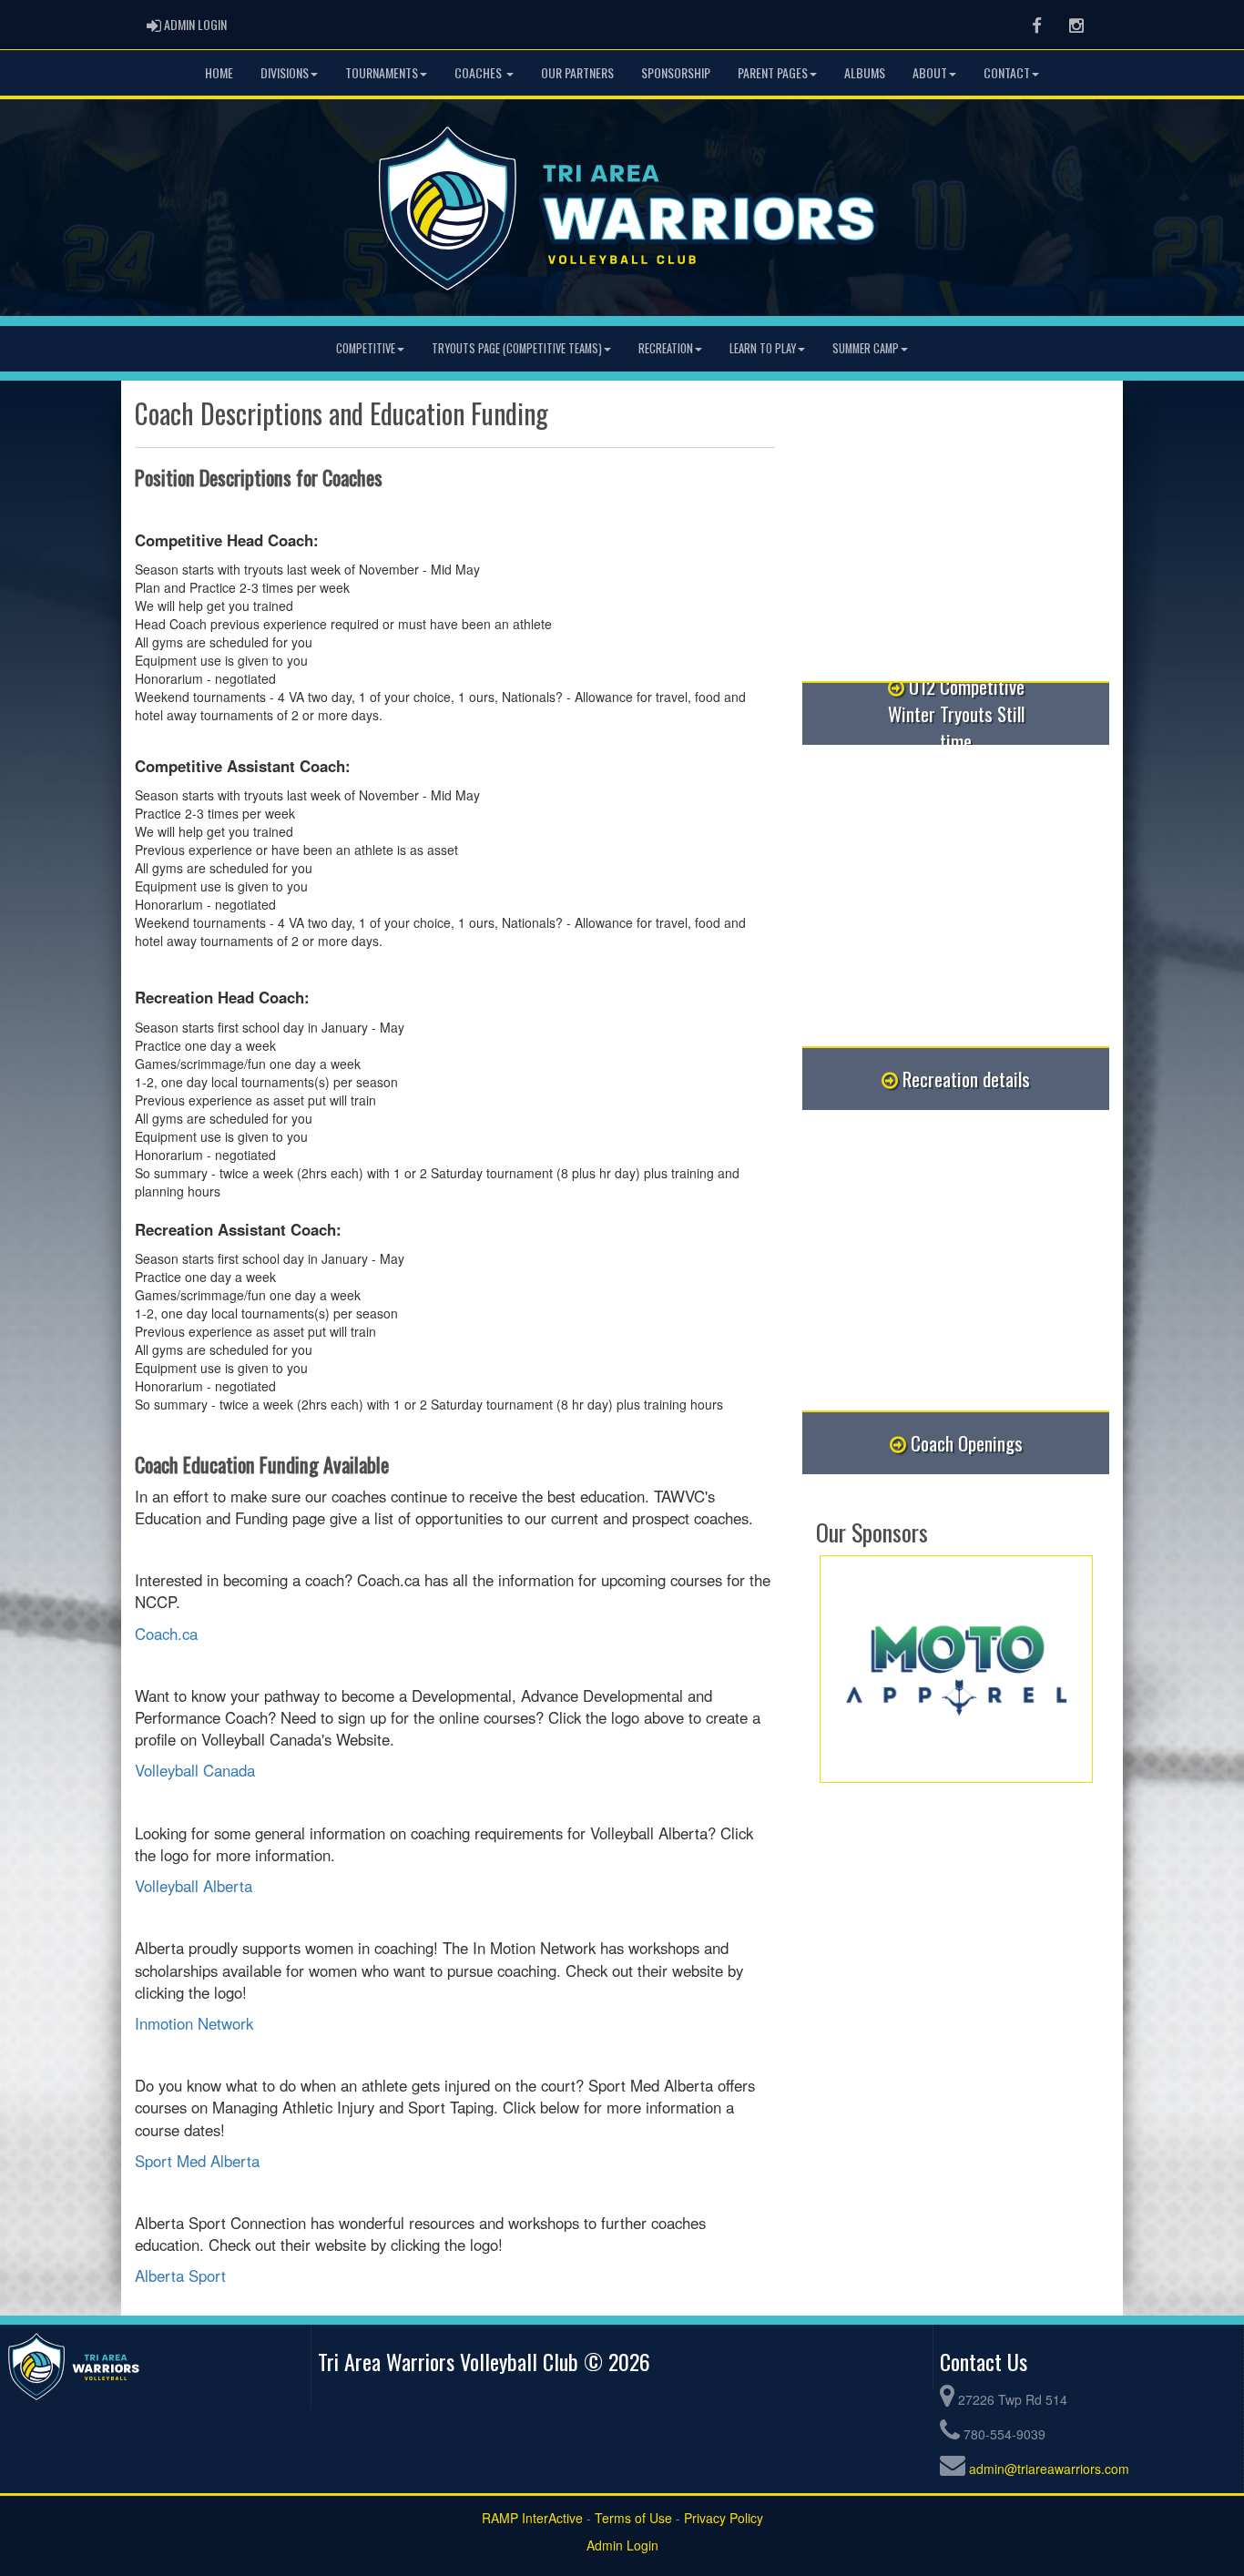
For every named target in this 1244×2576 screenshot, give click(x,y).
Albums (865, 72)
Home (219, 72)
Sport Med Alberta (197, 2161)
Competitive (366, 348)
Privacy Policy (724, 2518)
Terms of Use (633, 2518)
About (930, 72)
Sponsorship (676, 72)
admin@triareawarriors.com (1049, 2469)
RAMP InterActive (532, 2518)
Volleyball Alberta (194, 1886)
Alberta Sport (180, 2276)
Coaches (479, 72)
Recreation (666, 348)
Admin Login (622, 2545)
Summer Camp (866, 348)
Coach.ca (166, 1634)
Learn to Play (763, 348)
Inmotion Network (194, 2023)
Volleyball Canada (195, 1770)
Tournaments (382, 72)
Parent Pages (773, 72)
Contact (1007, 72)
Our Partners (577, 72)
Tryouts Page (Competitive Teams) (517, 348)
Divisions (285, 72)
